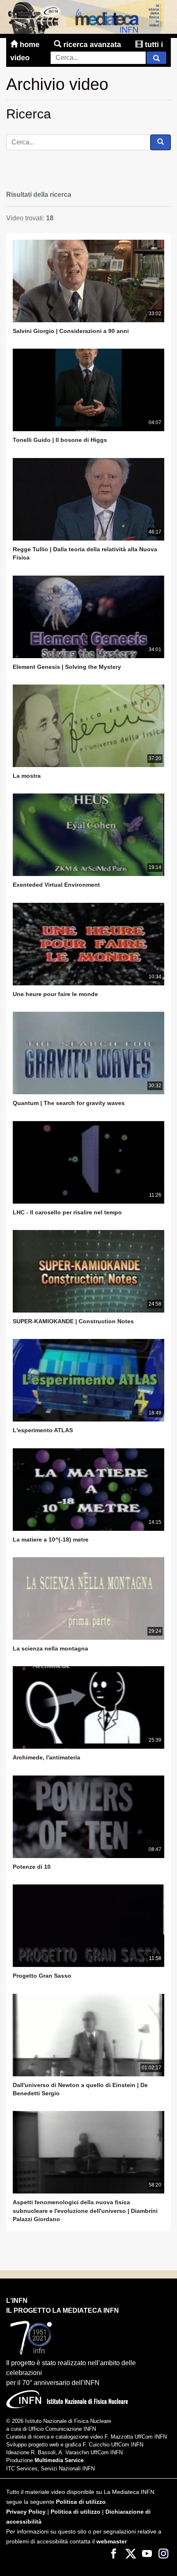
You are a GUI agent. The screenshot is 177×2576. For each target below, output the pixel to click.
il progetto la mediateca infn (63, 2310)
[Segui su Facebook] (114, 2553)
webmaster (112, 2542)
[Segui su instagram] (163, 2553)
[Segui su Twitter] (130, 2553)
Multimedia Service (59, 2460)
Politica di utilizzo (81, 2502)
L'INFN (17, 2301)
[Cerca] (156, 58)
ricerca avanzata (92, 45)
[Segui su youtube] (147, 2553)
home (30, 45)
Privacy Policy (26, 2512)
